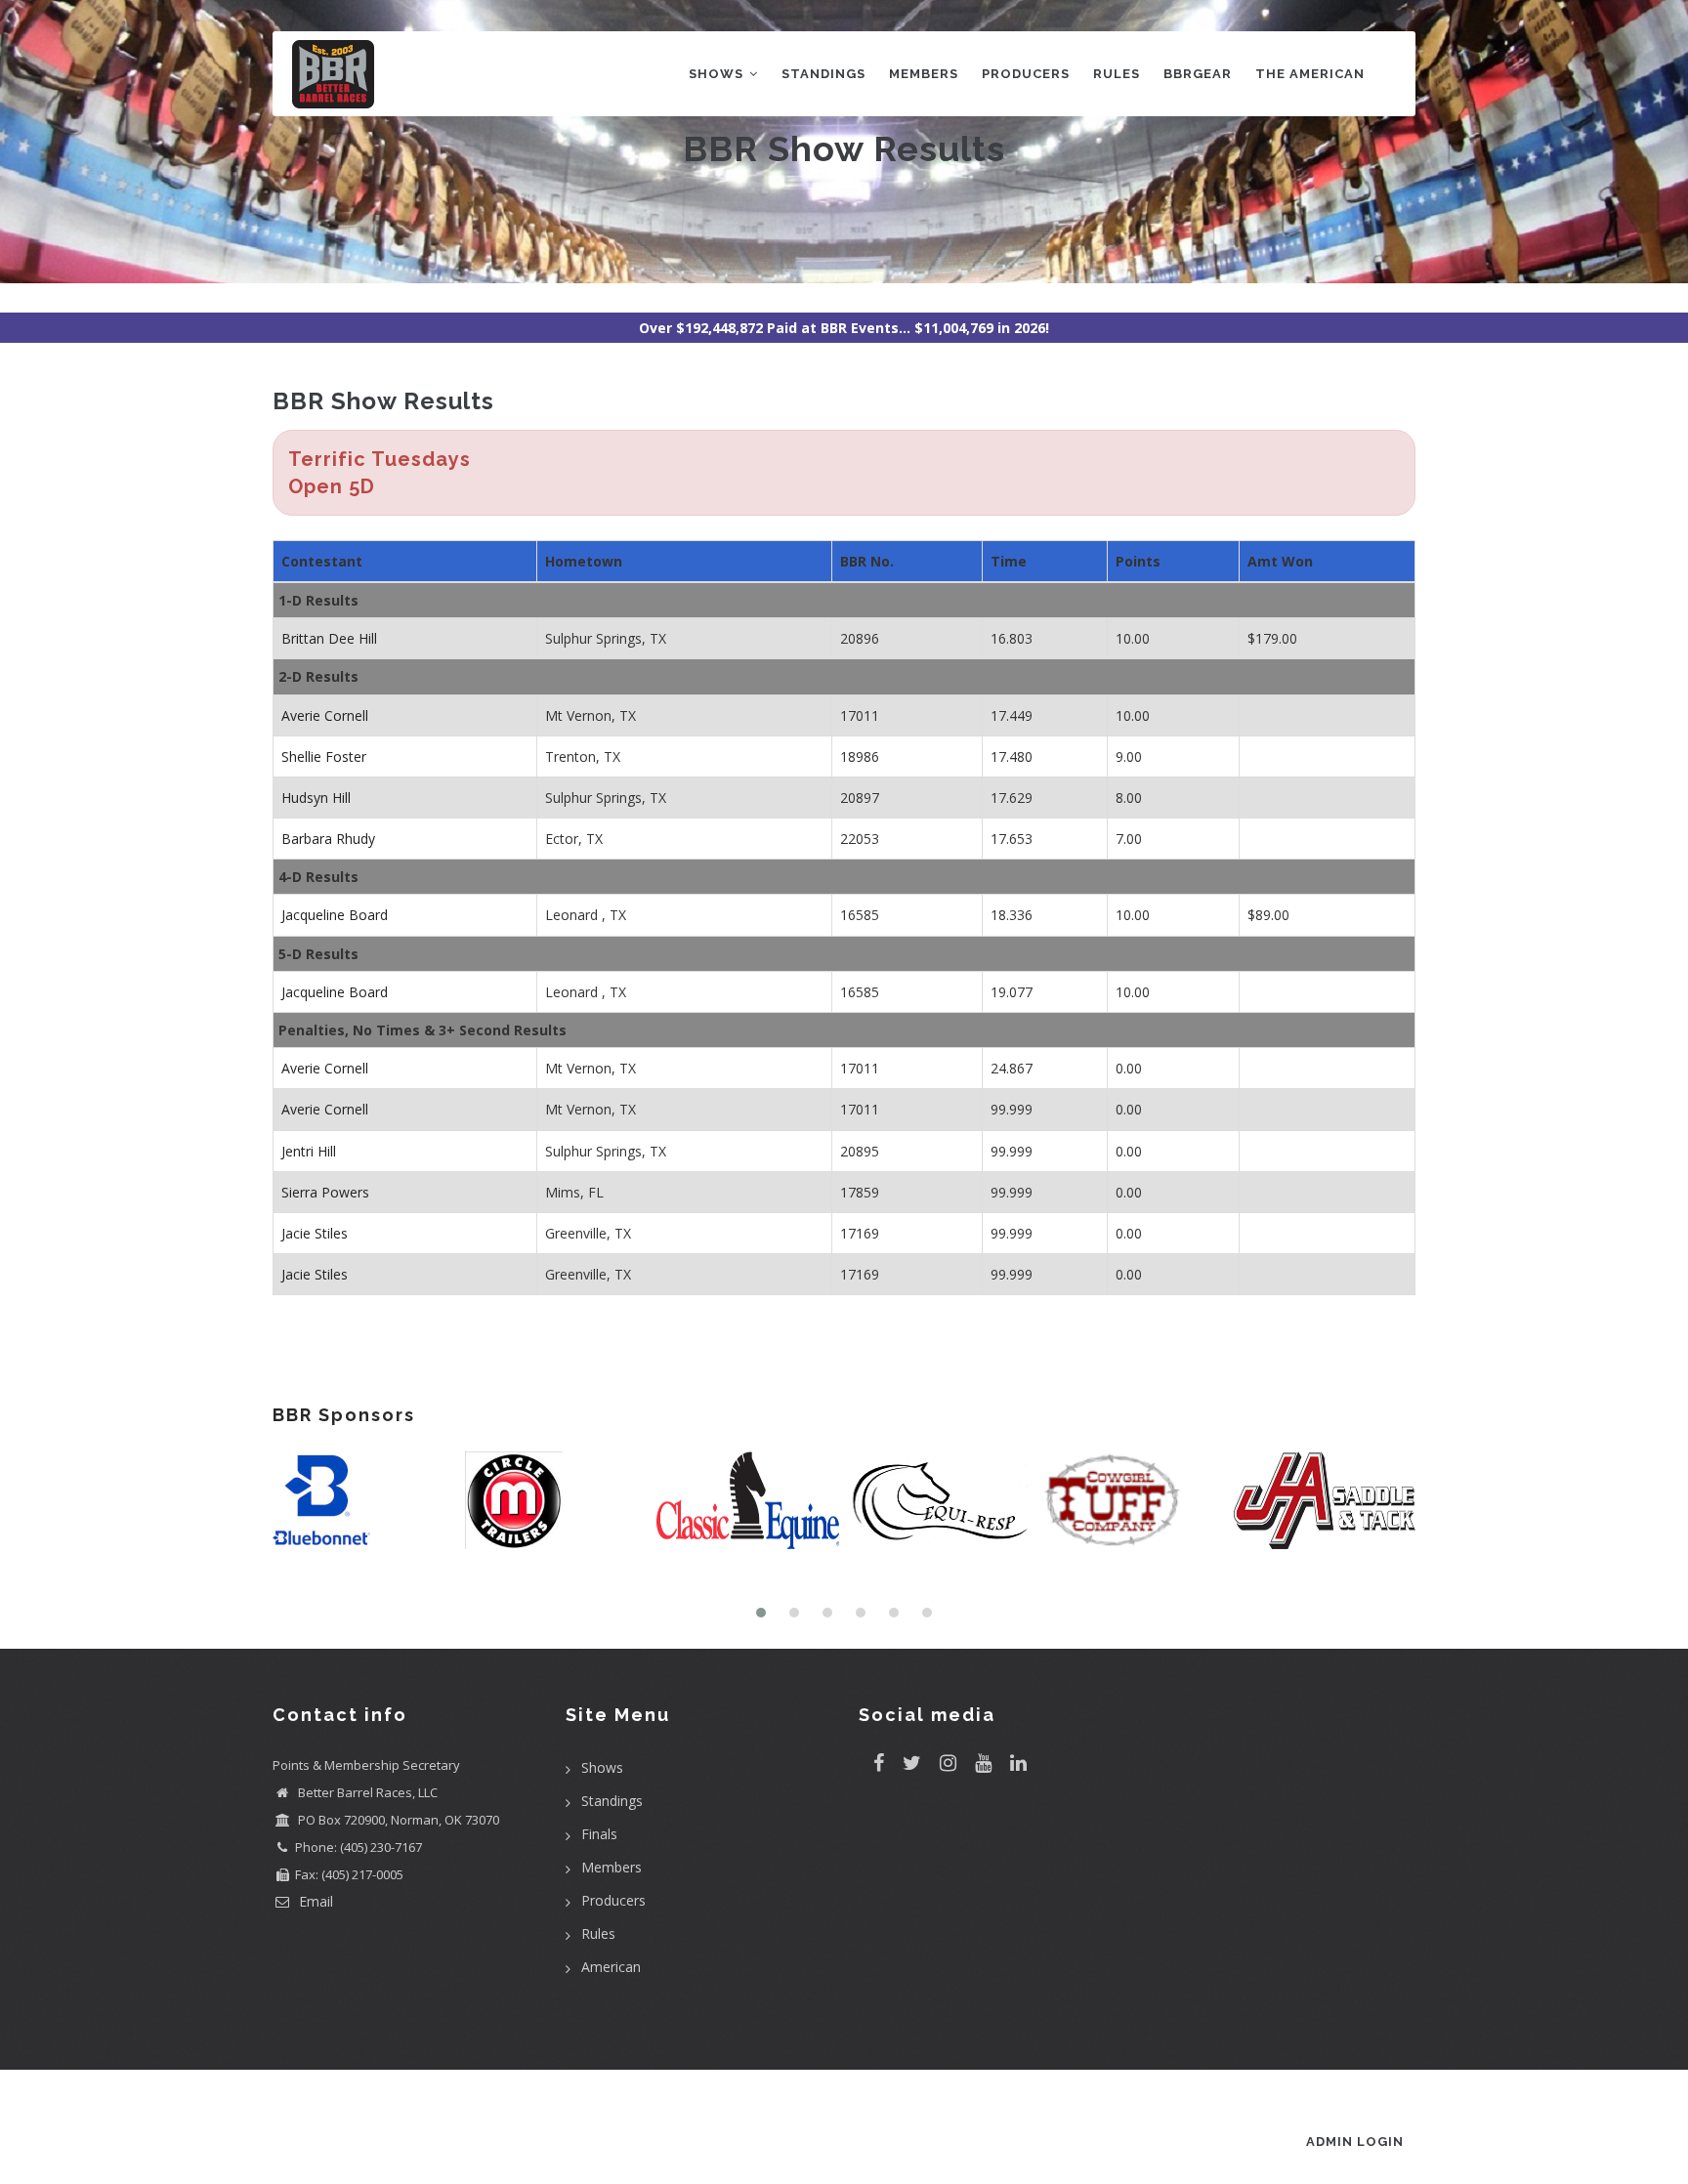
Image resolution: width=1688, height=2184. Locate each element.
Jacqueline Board (335, 915)
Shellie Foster (324, 756)
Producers (1026, 74)
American (611, 1967)
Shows (718, 74)
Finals (599, 1834)
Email (314, 1901)
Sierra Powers (325, 1192)
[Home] (333, 70)
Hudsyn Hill (316, 798)
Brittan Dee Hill (329, 638)
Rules (1117, 74)
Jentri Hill (309, 1151)
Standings (823, 74)
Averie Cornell (325, 715)
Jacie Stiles (315, 1233)
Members (924, 74)
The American (1310, 74)
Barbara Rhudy (328, 839)
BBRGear (1198, 74)
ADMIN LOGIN (1355, 2142)
